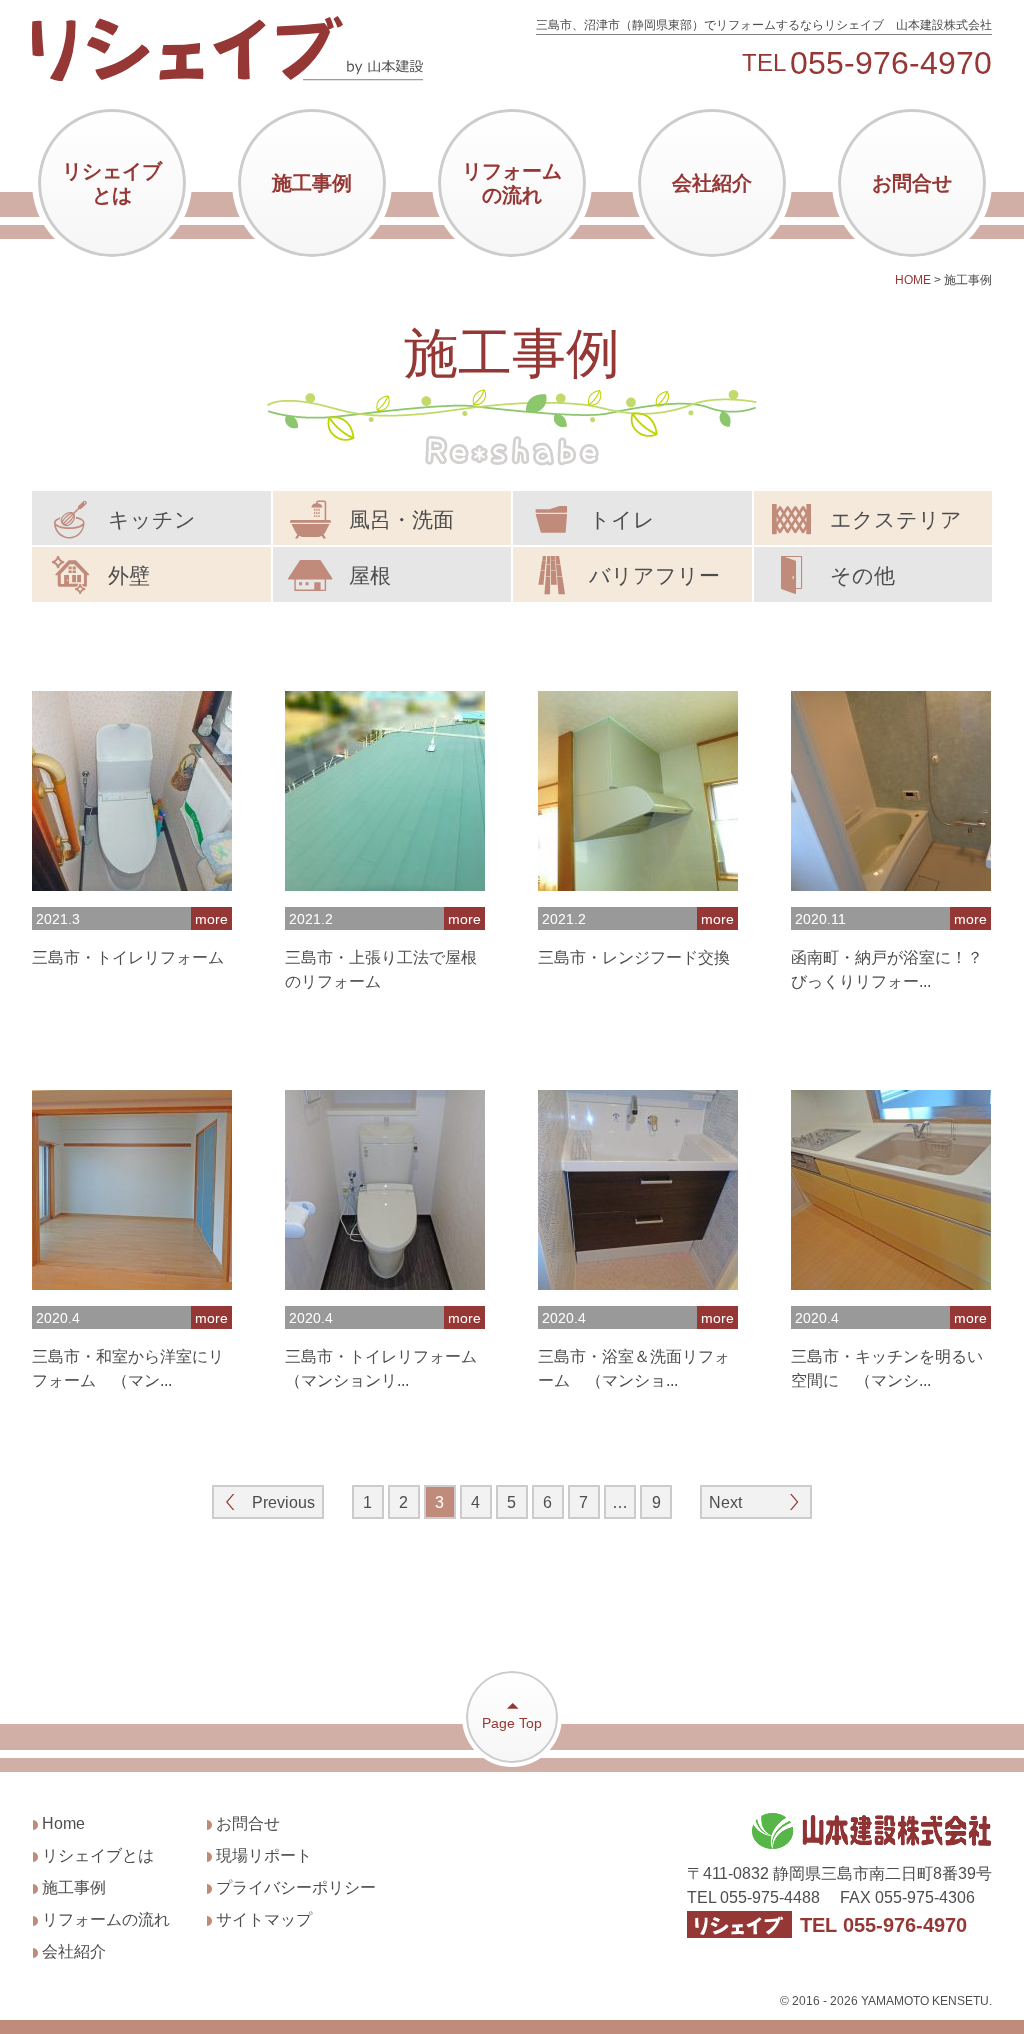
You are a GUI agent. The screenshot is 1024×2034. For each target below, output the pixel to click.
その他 (862, 575)
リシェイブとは (112, 183)
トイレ (622, 519)
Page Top (512, 1723)
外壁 (129, 575)
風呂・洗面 (401, 519)
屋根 (370, 575)
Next (725, 1502)
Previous (283, 1502)
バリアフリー (654, 575)
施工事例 (312, 183)
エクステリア (896, 519)
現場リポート (264, 1855)
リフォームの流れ (512, 183)
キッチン (152, 519)
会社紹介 (712, 183)
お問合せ (912, 183)
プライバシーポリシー (296, 1887)
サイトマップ (264, 1919)
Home (63, 1823)
